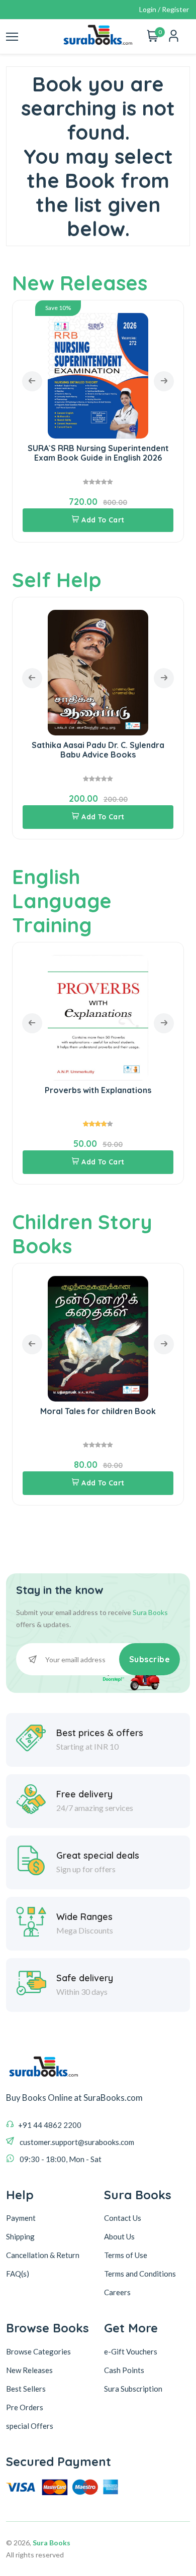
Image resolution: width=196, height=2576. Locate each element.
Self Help (57, 580)
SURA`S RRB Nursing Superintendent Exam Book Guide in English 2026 (98, 453)
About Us (119, 2236)
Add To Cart (103, 520)
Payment (21, 2218)
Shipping (20, 2236)
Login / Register (164, 9)
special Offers (30, 2426)
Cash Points (124, 2370)
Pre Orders (25, 2407)
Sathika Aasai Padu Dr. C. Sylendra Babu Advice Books (98, 750)
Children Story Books (82, 1234)
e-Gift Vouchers (131, 2351)
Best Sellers (26, 2389)
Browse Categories (38, 2351)
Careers (117, 2292)
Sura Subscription (133, 2389)
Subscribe (150, 1659)
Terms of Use (126, 2255)
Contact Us (123, 2218)
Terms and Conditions (140, 2274)
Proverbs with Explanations (98, 1090)
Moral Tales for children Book (98, 1411)
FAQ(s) (18, 2274)
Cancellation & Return (43, 2255)
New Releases (80, 283)
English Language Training (62, 901)
